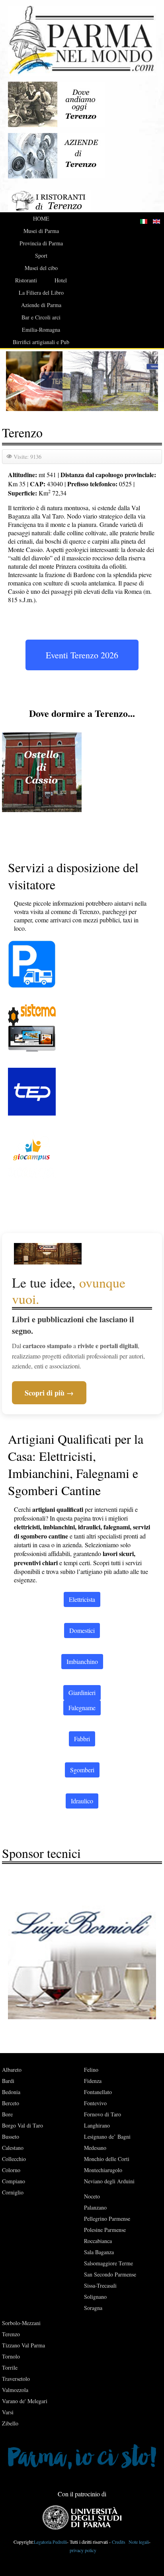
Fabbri (82, 1739)
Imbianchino (82, 1661)
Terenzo (11, 2334)
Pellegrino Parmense (107, 2219)
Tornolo (11, 2356)
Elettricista (82, 1599)
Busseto (11, 2137)
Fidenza (93, 2081)
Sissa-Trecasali (100, 2285)
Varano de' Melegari (25, 2401)
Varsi (8, 2412)
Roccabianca (98, 2241)
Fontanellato (98, 2092)
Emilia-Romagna (41, 330)
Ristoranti (26, 280)
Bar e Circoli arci (41, 317)
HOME (41, 218)
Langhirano (97, 2125)
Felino (91, 2070)
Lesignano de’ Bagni (107, 2137)
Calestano (13, 2148)
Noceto (92, 2196)
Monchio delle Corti (107, 2159)
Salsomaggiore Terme (108, 2263)
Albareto (12, 2070)
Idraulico (82, 1801)
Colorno (11, 2170)
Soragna (93, 2308)
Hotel (61, 280)
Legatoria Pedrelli (50, 2542)
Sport (41, 255)
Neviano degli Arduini (109, 2181)
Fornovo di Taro (102, 2114)
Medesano (95, 2148)
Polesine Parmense (105, 2230)
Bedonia (11, 2092)
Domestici (82, 1630)
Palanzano (95, 2207)
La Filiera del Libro (41, 293)
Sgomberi (82, 1770)
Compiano (14, 2181)
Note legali (138, 2542)
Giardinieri (82, 1692)
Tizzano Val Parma (23, 2345)
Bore (7, 2114)
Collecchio (14, 2159)
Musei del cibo (41, 268)
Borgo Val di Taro (22, 2125)
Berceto (11, 2103)
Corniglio (13, 2192)
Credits (119, 2542)
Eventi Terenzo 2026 (82, 655)
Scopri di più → (49, 1393)
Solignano (95, 2297)
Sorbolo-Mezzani (21, 2323)
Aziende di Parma (41, 305)
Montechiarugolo (103, 2170)
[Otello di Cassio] (42, 771)
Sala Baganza (99, 2252)
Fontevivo (95, 2103)
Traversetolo (16, 2379)
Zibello (10, 2423)
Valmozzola (15, 2390)
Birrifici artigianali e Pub (41, 342)
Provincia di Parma (41, 243)
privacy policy (83, 2550)
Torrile (10, 2368)
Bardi (8, 2081)
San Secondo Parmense (110, 2274)
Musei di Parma (41, 231)
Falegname (82, 1708)
